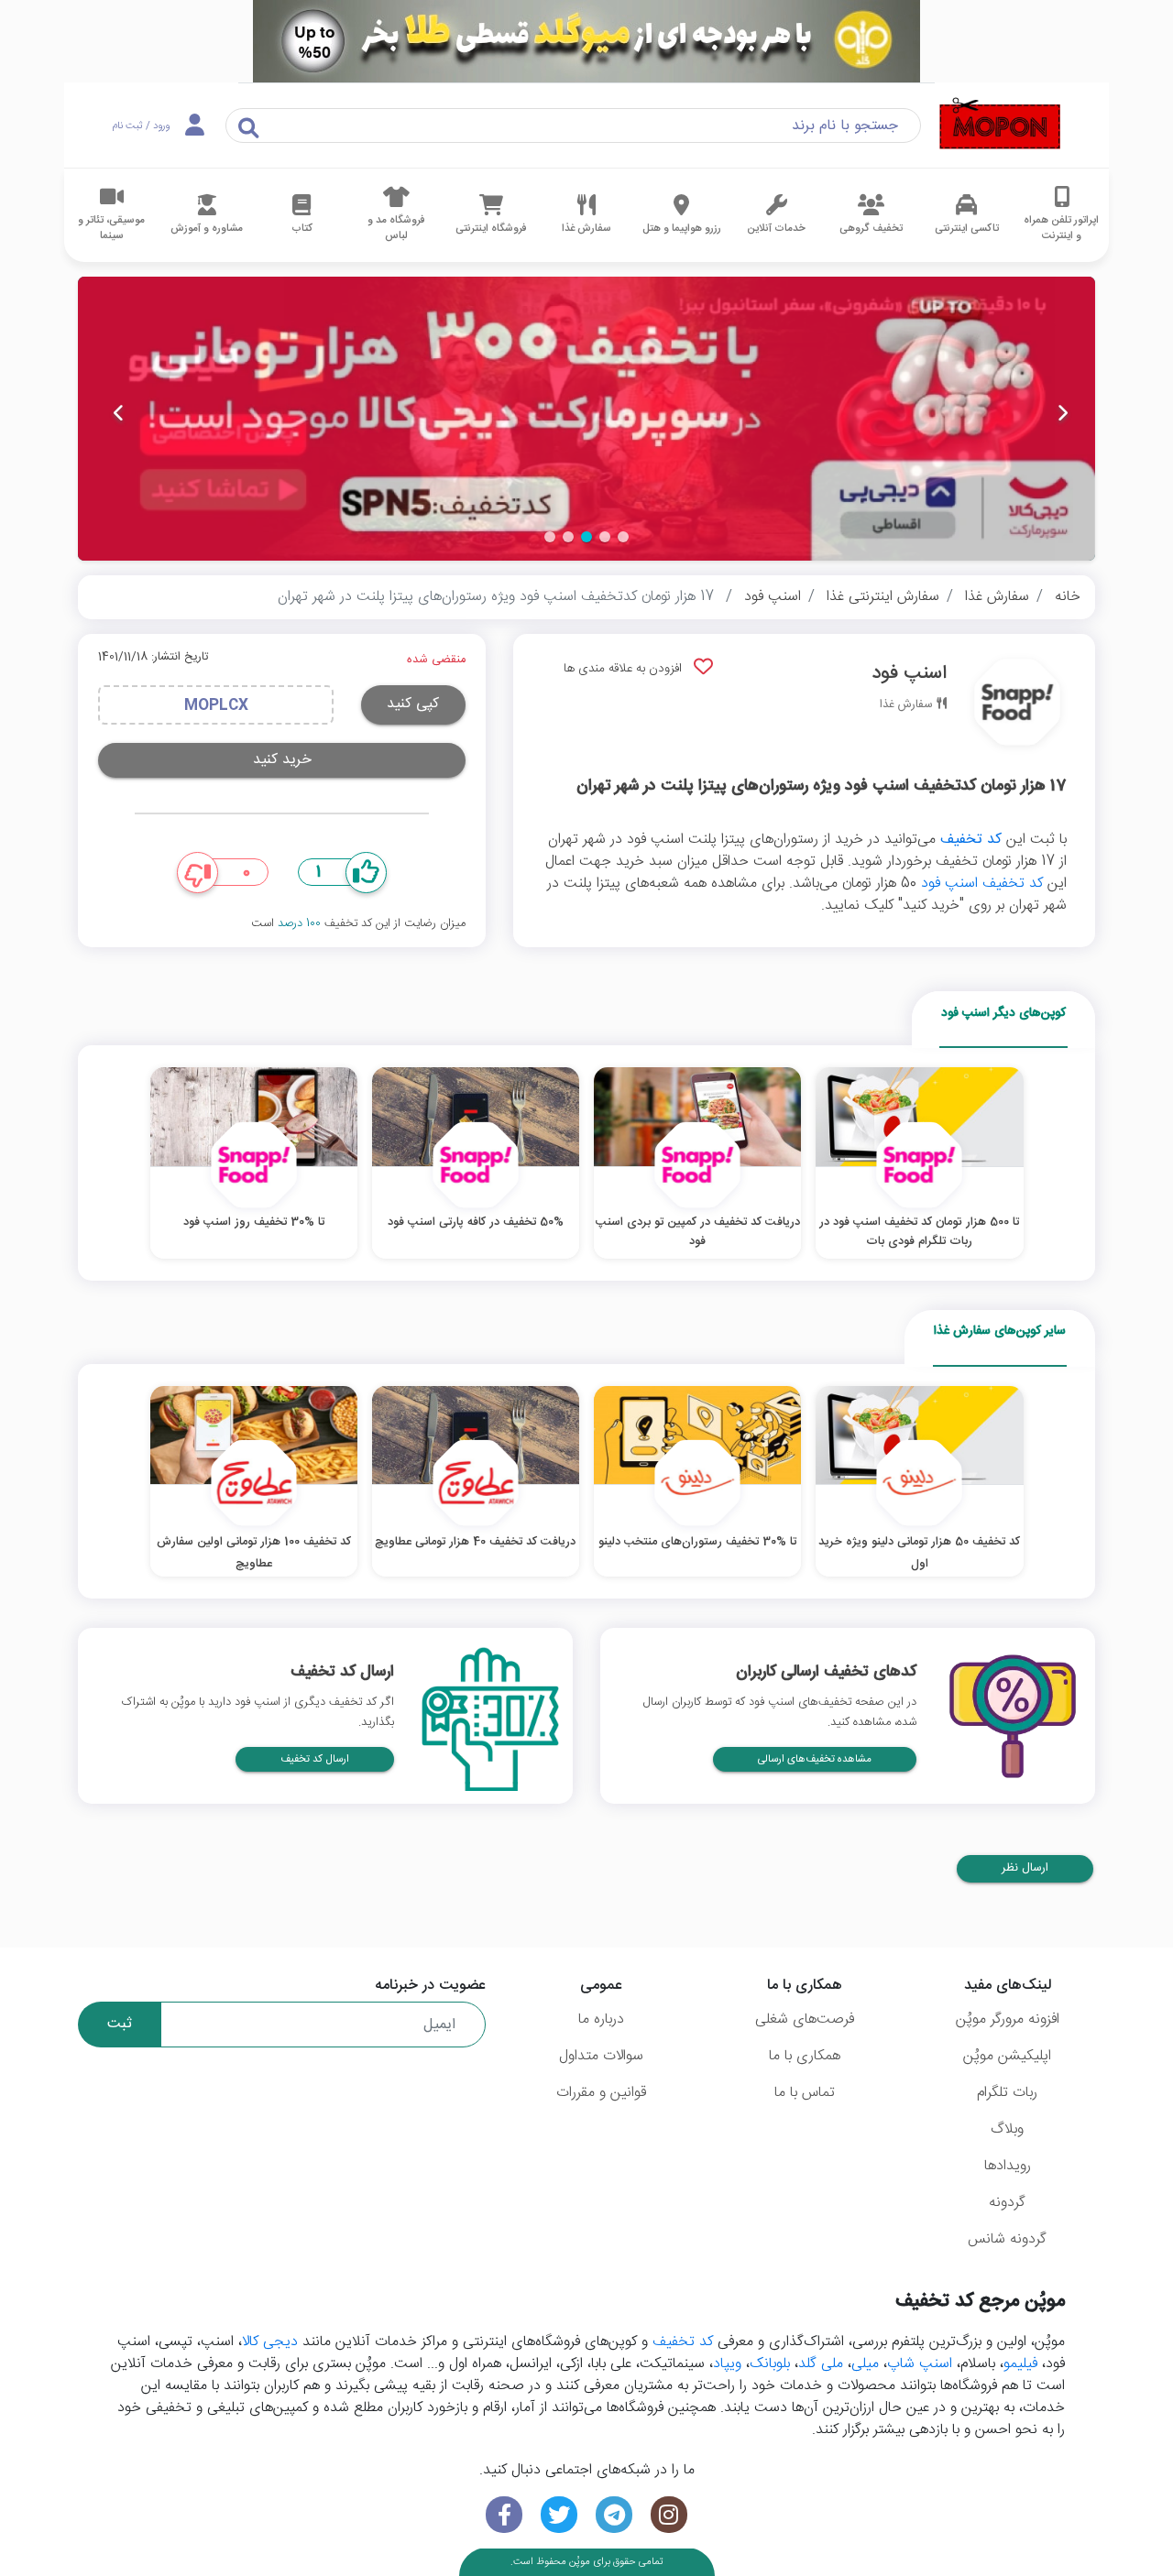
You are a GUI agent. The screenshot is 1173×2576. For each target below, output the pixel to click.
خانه (1068, 597)
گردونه (1007, 2203)
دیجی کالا (270, 2342)
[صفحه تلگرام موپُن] (614, 2515)
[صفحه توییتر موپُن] (559, 2515)
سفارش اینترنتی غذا (883, 597)
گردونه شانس (1007, 2239)
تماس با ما (805, 2093)
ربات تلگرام (1007, 2093)
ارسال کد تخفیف (315, 1759)
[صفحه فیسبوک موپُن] (504, 2515)
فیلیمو (1020, 2364)
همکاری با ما (805, 2056)
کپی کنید (413, 704)
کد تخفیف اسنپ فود (982, 884)
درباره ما (601, 2019)
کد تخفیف (971, 840)
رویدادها (1008, 2166)
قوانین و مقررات (601, 2093)
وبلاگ (1007, 2129)
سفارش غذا (997, 597)
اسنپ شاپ (920, 2364)
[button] (623, 537)
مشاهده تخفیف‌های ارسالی (815, 1759)
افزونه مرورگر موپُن (1008, 2019)
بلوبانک (770, 2364)
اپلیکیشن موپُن (1007, 2056)
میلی (865, 2364)
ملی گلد (821, 2364)
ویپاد (727, 2364)
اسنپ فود (773, 597)
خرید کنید (282, 760)
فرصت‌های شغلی (805, 2019)
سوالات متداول (601, 2056)
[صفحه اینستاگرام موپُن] (669, 2515)
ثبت (120, 2024)
